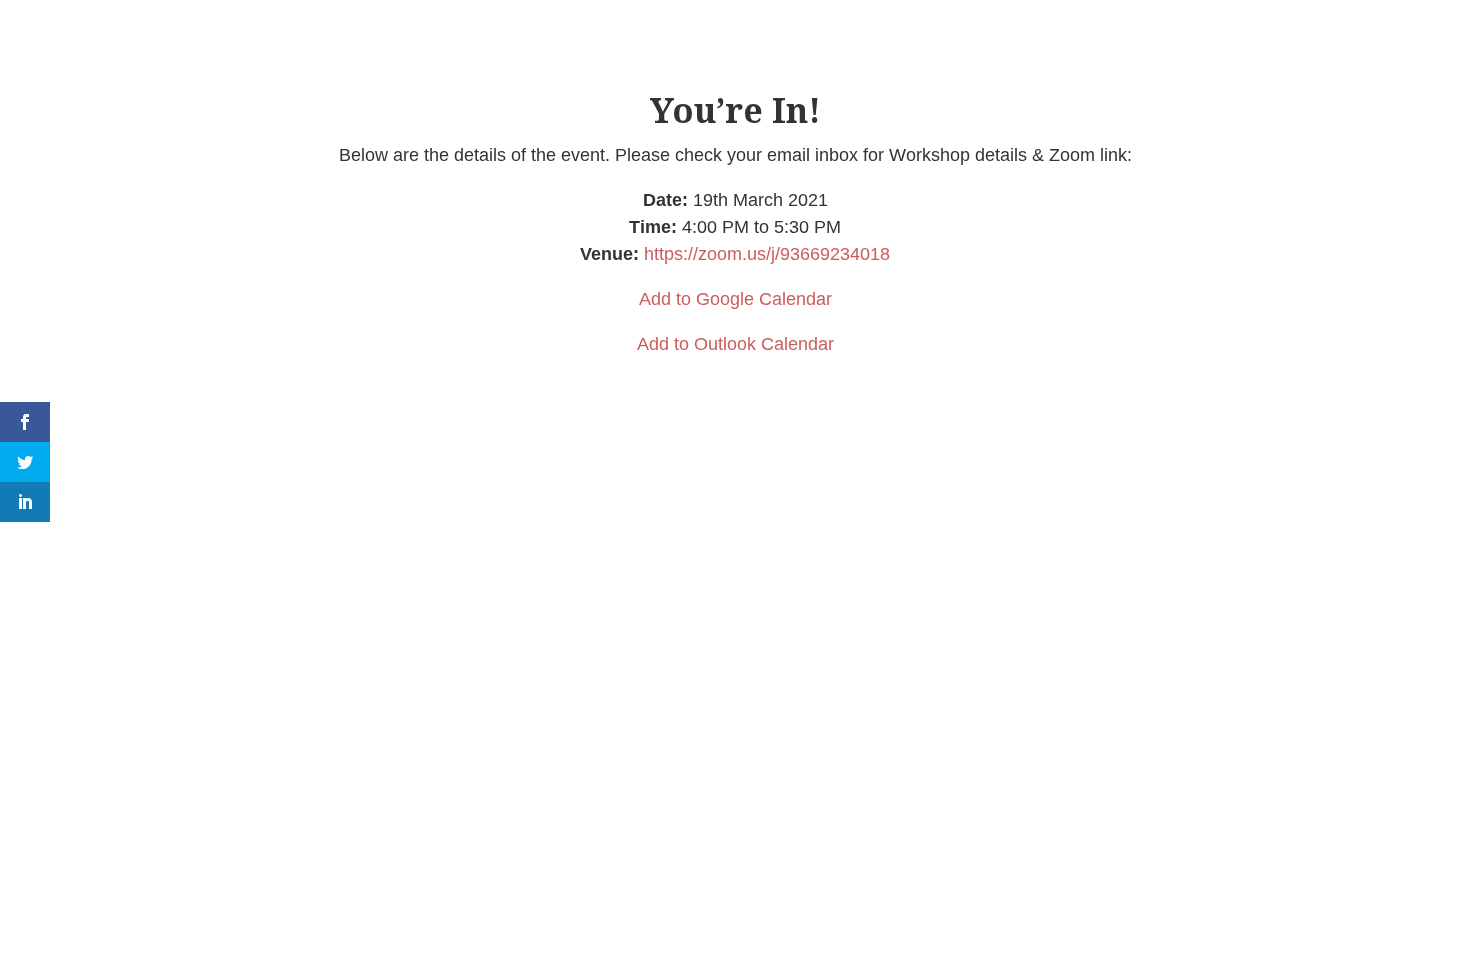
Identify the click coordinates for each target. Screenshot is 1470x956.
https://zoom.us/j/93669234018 (767, 254)
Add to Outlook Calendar (735, 344)
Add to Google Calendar (735, 299)
